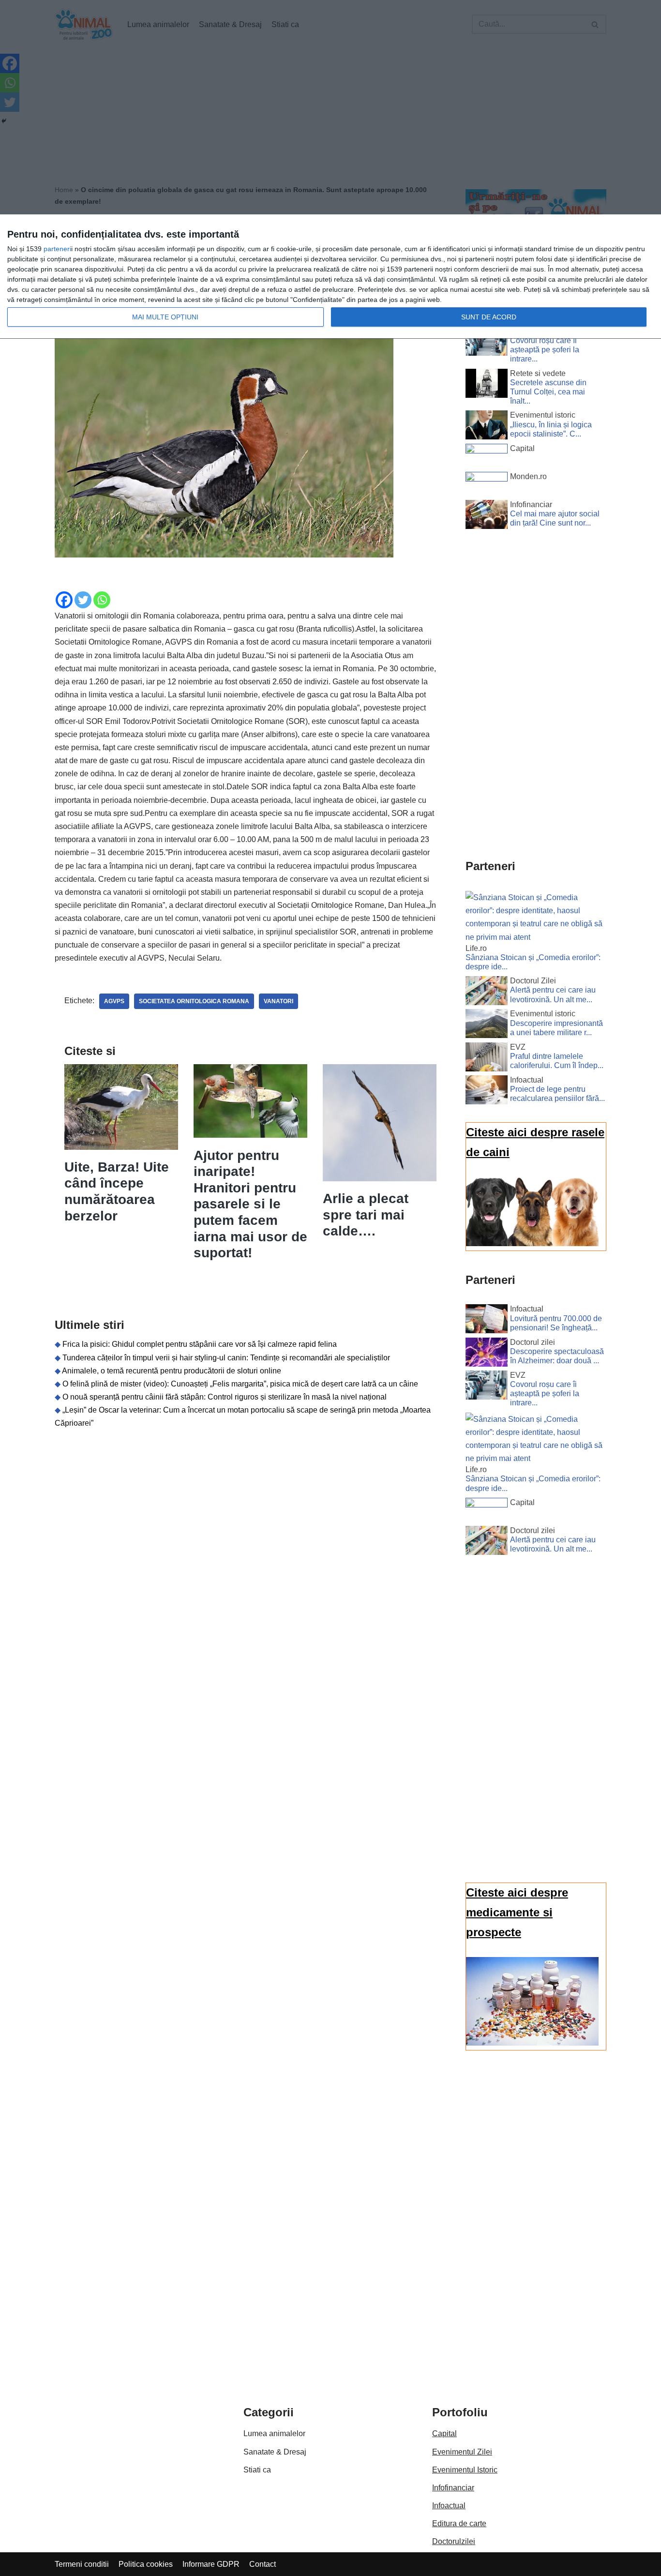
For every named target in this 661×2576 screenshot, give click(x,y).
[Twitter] (83, 600)
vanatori (278, 1001)
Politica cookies (146, 2564)
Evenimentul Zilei (462, 2452)
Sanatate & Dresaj (275, 2452)
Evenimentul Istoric (465, 2470)
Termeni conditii (82, 2564)
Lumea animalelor (274, 2433)
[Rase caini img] (532, 1243)
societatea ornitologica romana (194, 1001)
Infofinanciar (453, 2488)
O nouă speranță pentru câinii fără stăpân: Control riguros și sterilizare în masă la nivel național (225, 1397)
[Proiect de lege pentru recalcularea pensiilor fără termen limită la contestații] (487, 1092)
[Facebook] (64, 600)
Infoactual (449, 2506)
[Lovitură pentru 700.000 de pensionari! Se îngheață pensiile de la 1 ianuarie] (487, 1321)
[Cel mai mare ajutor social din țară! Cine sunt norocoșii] (487, 516)
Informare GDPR (211, 2564)
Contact (263, 2564)
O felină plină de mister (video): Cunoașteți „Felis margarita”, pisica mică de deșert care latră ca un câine (240, 1384)
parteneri (57, 249)
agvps (114, 1001)
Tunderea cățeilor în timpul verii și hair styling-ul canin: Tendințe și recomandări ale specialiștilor (226, 1358)
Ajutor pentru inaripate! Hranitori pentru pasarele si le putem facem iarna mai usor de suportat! (250, 1204)
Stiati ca (257, 2470)
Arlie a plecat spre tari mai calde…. (366, 1215)
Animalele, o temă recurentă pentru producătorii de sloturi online (172, 1371)
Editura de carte (459, 2523)
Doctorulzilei (454, 2541)
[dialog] (330, 277)
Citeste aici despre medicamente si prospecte (517, 1912)
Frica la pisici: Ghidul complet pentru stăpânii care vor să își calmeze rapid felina (200, 1344)
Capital (444, 2433)
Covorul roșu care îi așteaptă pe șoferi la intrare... (545, 350)
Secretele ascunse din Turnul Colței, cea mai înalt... (548, 392)
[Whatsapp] (102, 600)
